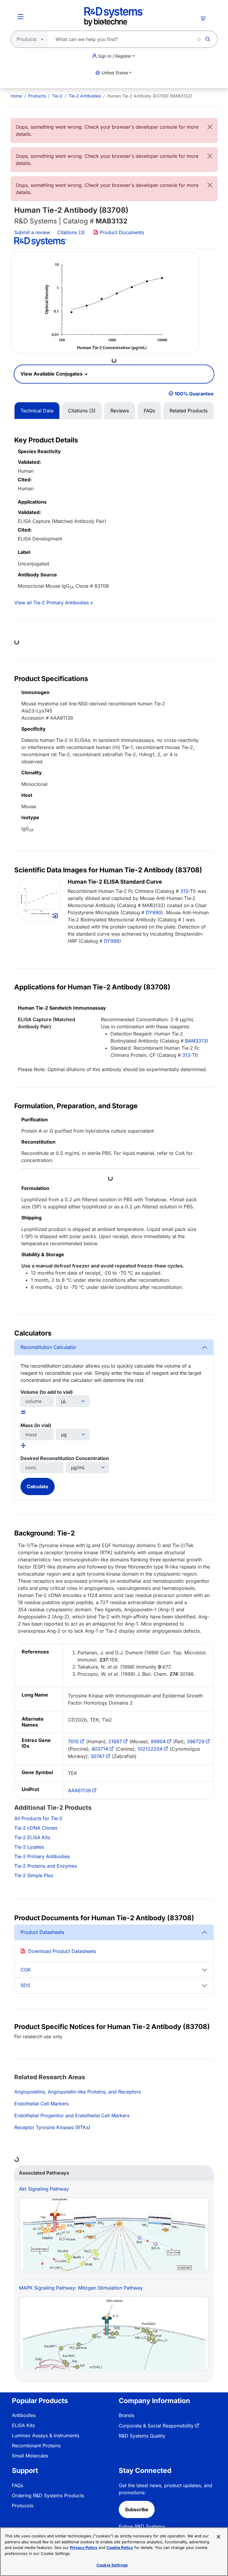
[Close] (210, 127)
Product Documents (121, 232)
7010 (73, 1741)
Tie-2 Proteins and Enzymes (46, 1866)
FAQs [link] (18, 2485)
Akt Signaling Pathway (44, 2189)
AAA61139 (79, 1790)
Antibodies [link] (24, 2415)
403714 (100, 1749)
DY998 (112, 941)
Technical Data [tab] (37, 411)
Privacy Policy (84, 2547)
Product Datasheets (42, 1932)
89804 (158, 1741)
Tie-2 (57, 96)
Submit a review (32, 232)
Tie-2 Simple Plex (34, 1875)
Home (16, 96)
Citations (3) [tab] (82, 411)
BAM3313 (196, 1041)
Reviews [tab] (120, 411)
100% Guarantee (194, 394)
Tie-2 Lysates (29, 1847)
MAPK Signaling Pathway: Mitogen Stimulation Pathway (81, 2288)
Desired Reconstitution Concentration (65, 1458)
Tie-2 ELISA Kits (32, 1837)
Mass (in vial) (36, 1425)
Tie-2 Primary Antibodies (42, 1856)
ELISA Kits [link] (23, 2425)
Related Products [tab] (189, 411)
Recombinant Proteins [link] (36, 2446)
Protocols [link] (23, 2506)
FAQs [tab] (149, 411)
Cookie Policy (120, 2547)
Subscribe (137, 2509)
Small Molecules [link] (30, 2456)
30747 (98, 1756)
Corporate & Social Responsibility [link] (156, 2426)
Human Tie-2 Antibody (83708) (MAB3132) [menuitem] (150, 96)
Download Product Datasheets (62, 1951)
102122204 (150, 1749)
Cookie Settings (112, 2565)
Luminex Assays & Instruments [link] (46, 2435)
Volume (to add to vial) (47, 1392)
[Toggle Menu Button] (20, 17)
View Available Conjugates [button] (52, 374)
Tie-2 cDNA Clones (36, 1828)
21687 (115, 1741)
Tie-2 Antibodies (85, 96)
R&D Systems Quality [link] (142, 2436)
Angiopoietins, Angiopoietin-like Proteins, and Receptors (77, 2092)
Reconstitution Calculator (48, 1347)
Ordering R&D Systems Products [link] (48, 2495)
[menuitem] (16, 96)
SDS (25, 1985)
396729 (195, 1741)
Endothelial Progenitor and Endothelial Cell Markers (72, 2115)
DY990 (153, 912)
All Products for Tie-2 (38, 1818)
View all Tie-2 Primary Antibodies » (54, 603)
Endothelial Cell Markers (41, 2104)
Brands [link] (126, 2415)
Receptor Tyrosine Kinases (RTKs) (52, 2127)
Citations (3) (72, 232)
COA (26, 1970)
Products (37, 96)
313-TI (187, 891)
